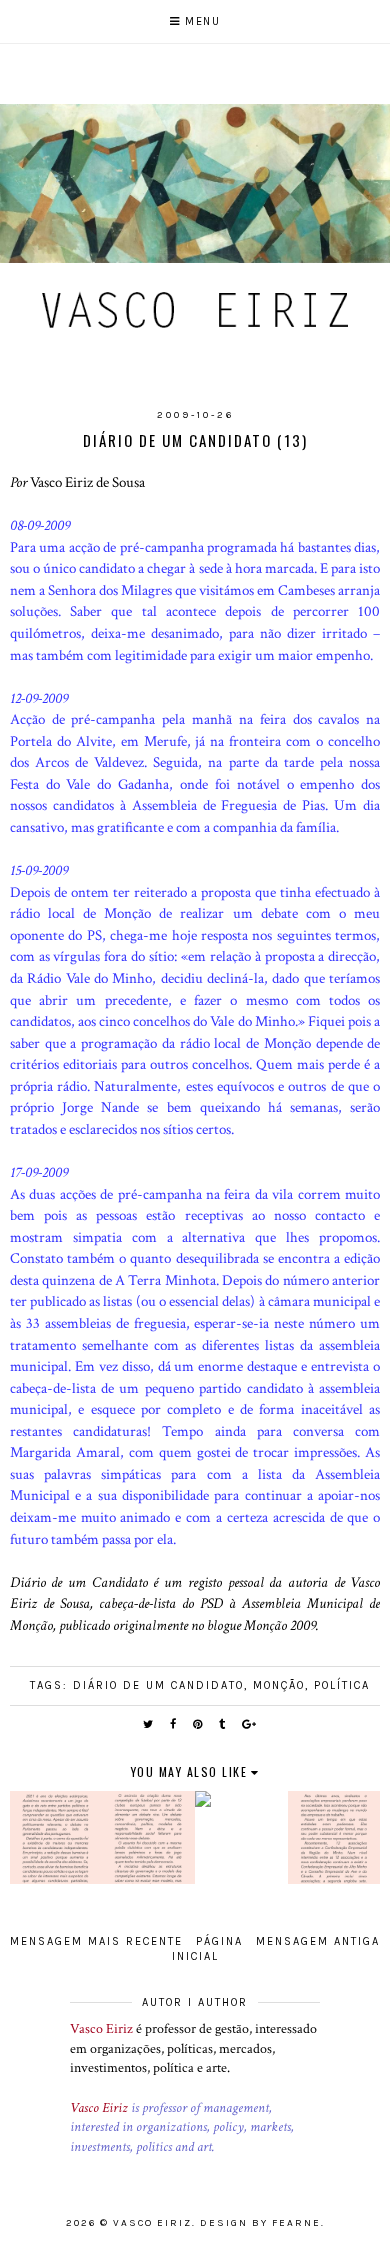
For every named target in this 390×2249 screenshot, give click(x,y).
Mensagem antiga (318, 1941)
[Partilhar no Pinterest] (198, 1724)
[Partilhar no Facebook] (174, 1724)
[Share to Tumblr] (223, 1724)
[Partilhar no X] (149, 1724)
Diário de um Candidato (158, 1685)
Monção (279, 1685)
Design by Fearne (260, 2223)
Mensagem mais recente (96, 1941)
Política (342, 1685)
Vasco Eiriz (101, 2029)
